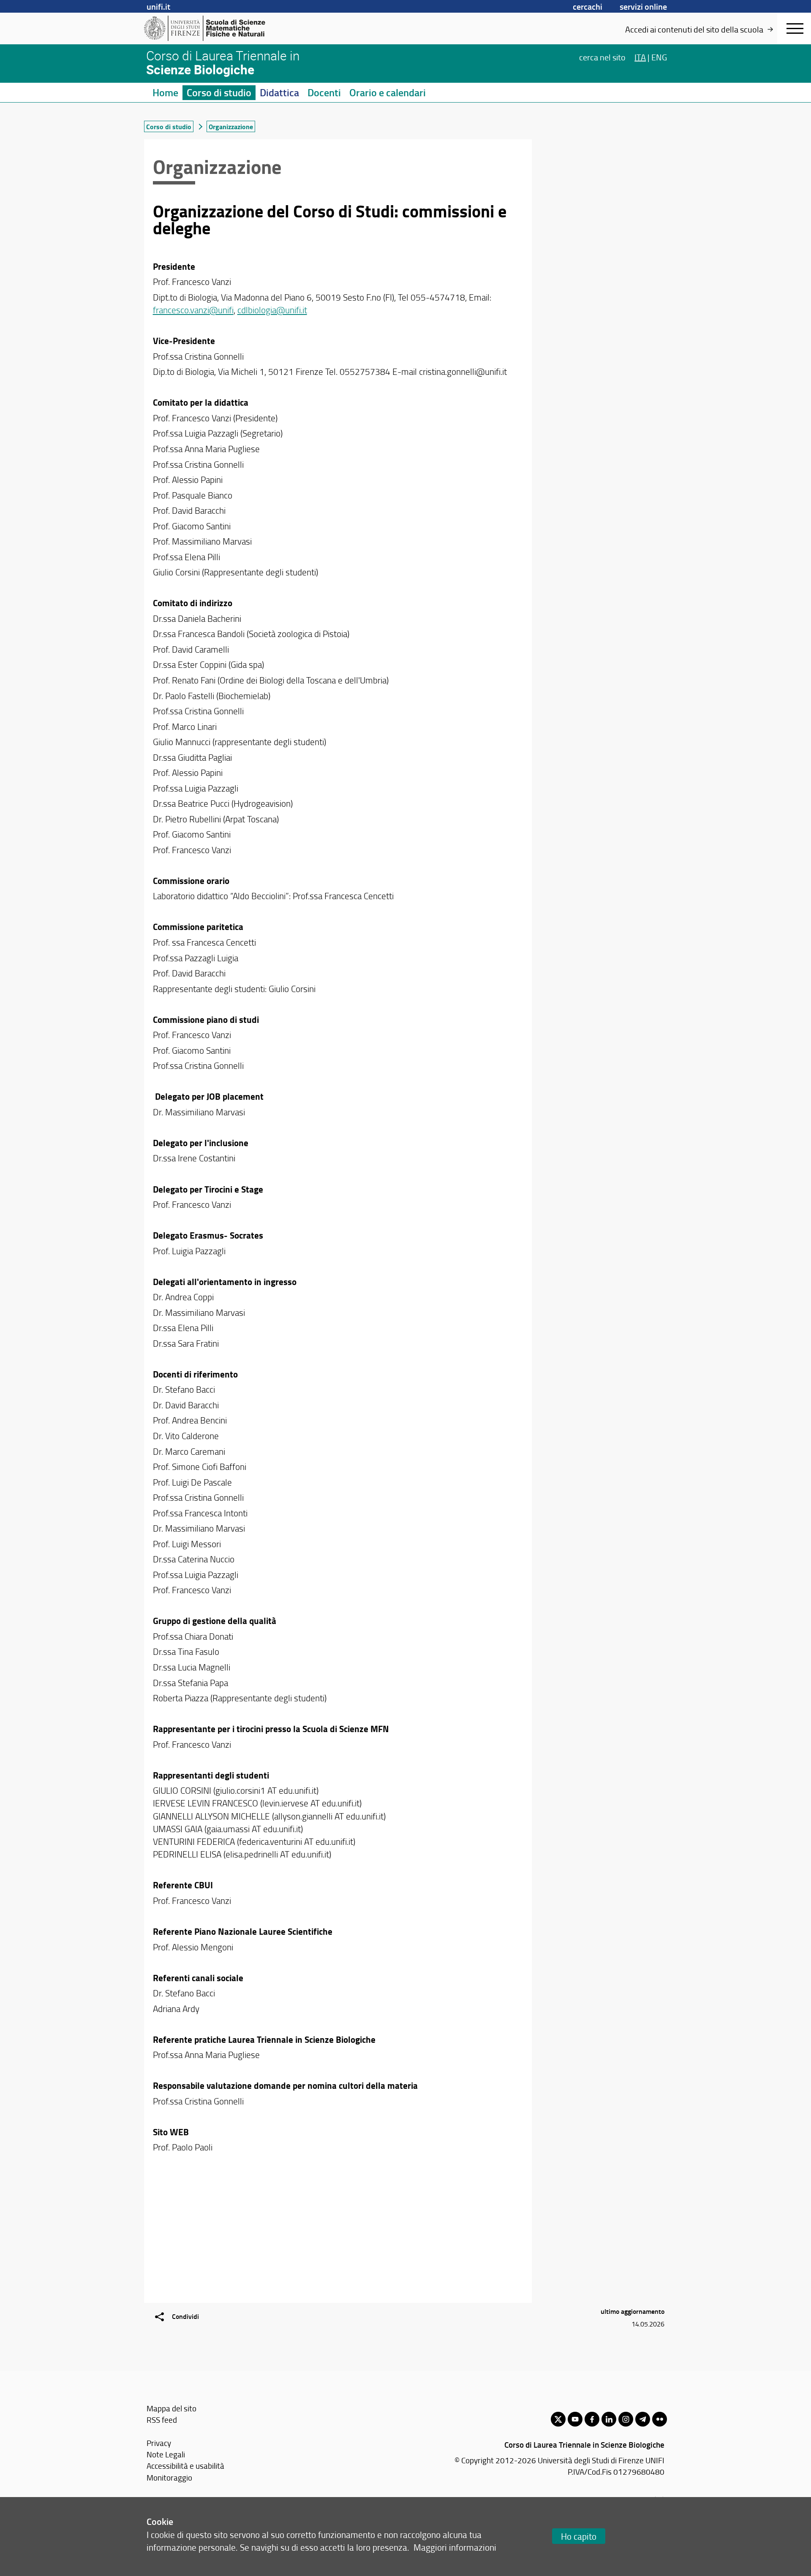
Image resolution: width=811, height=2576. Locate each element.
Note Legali (166, 2454)
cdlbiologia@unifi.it (272, 310)
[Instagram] (626, 2419)
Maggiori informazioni (455, 2547)
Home (165, 92)
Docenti (324, 92)
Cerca (602, 57)
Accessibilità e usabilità (185, 2466)
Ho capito (579, 2536)
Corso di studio (219, 92)
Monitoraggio (169, 2477)
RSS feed (162, 2420)
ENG (659, 57)
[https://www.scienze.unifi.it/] (209, 28)
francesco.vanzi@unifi (193, 310)
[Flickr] (660, 2419)
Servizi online (643, 6)
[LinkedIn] (609, 2419)
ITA (640, 57)
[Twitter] (558, 2419)
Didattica (279, 92)
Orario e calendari (388, 92)
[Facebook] (592, 2419)
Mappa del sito (171, 2408)
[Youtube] (575, 2419)
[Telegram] (643, 2419)
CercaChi (588, 6)
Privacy (159, 2443)
